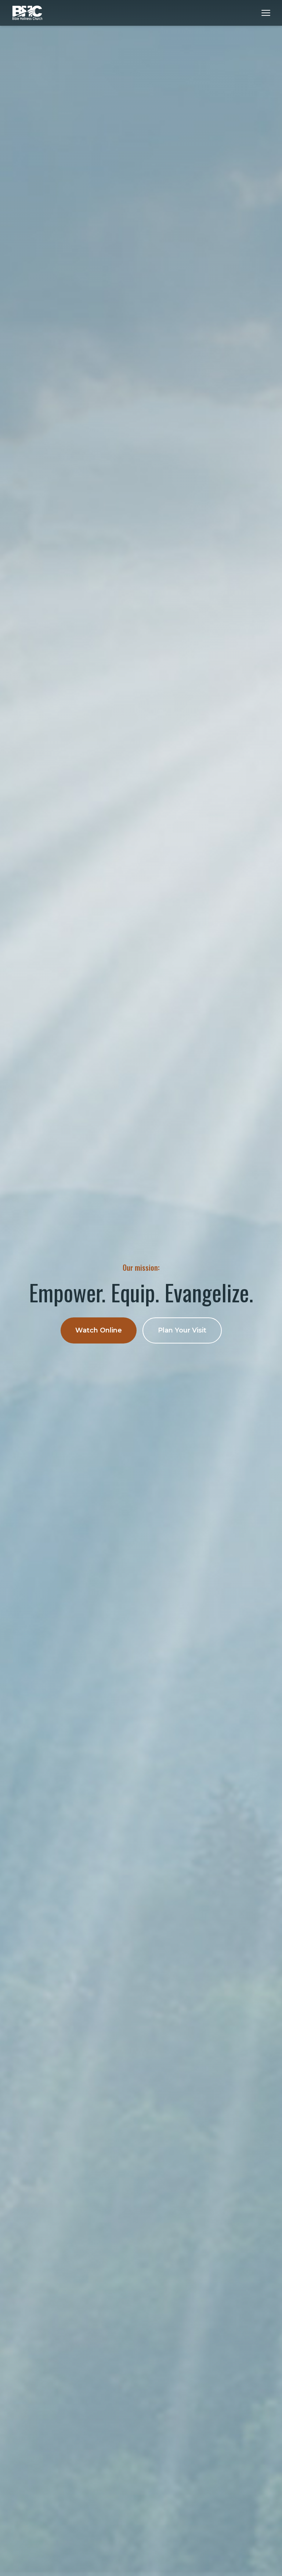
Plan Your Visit (182, 1330)
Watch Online (99, 1330)
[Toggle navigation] (266, 13)
